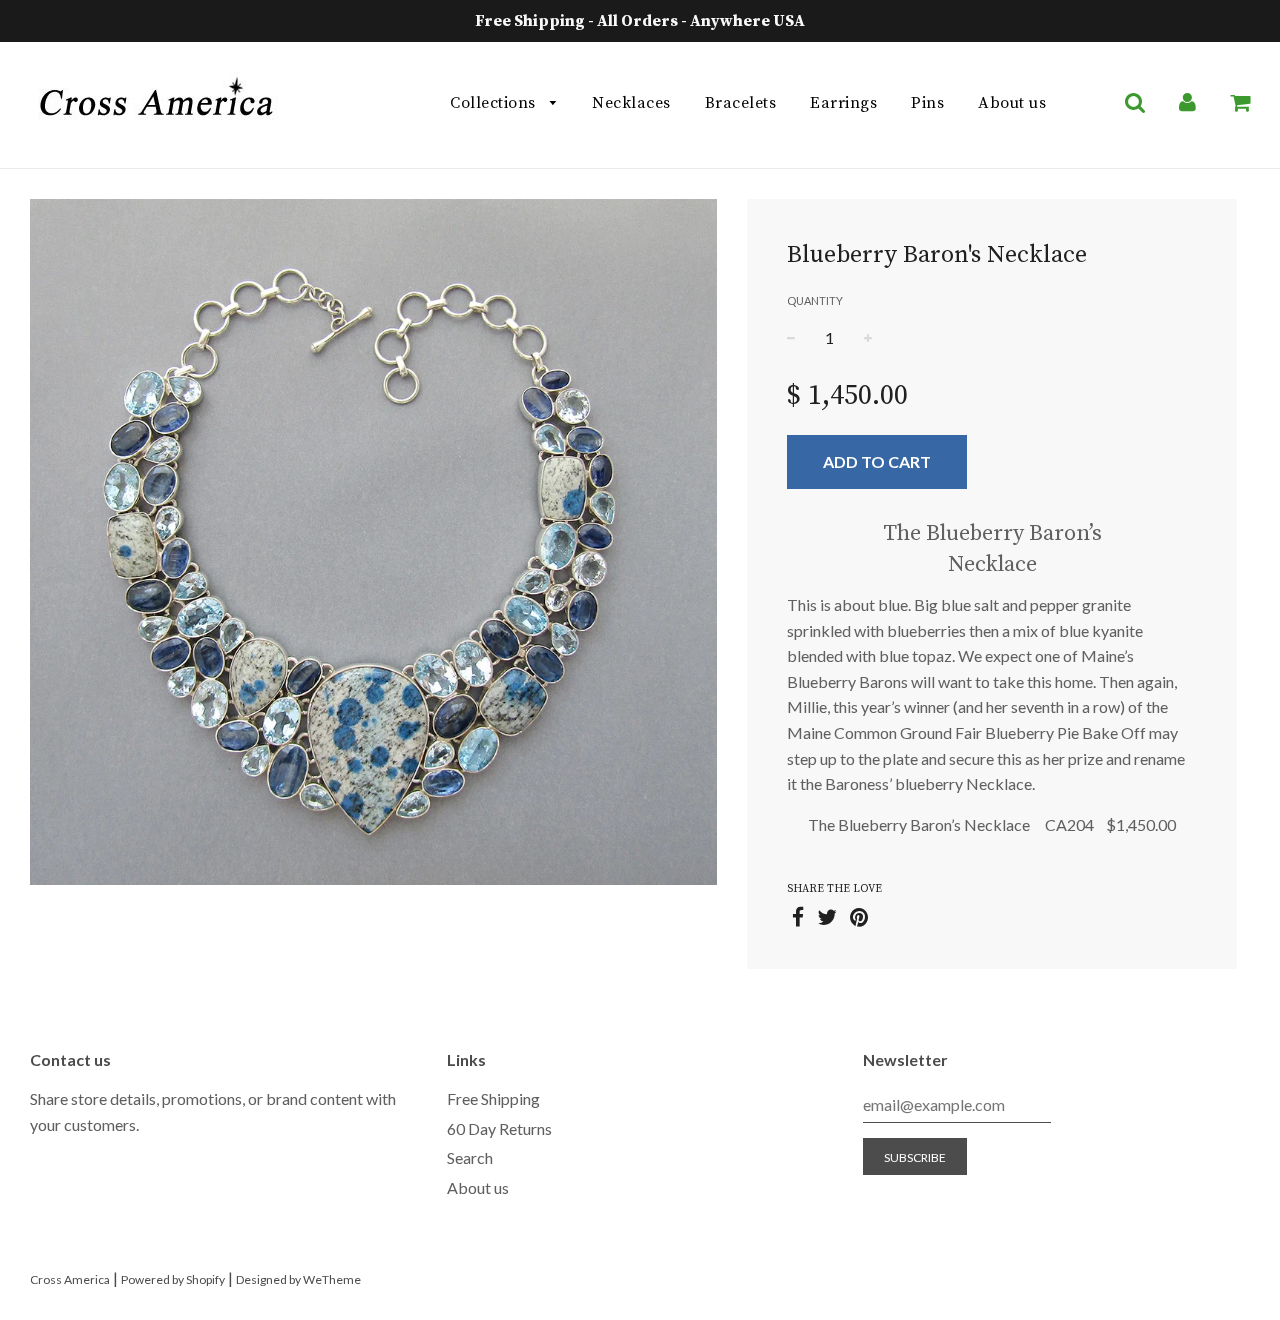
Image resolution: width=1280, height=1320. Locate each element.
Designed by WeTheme (298, 1279)
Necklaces (631, 103)
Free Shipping (493, 1098)
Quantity (815, 300)
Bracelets (741, 103)
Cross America (70, 1279)
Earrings (843, 103)
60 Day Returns (499, 1128)
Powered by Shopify (173, 1279)
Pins (927, 103)
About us (1012, 103)
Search (470, 1157)
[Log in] (1187, 103)
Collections (495, 103)
